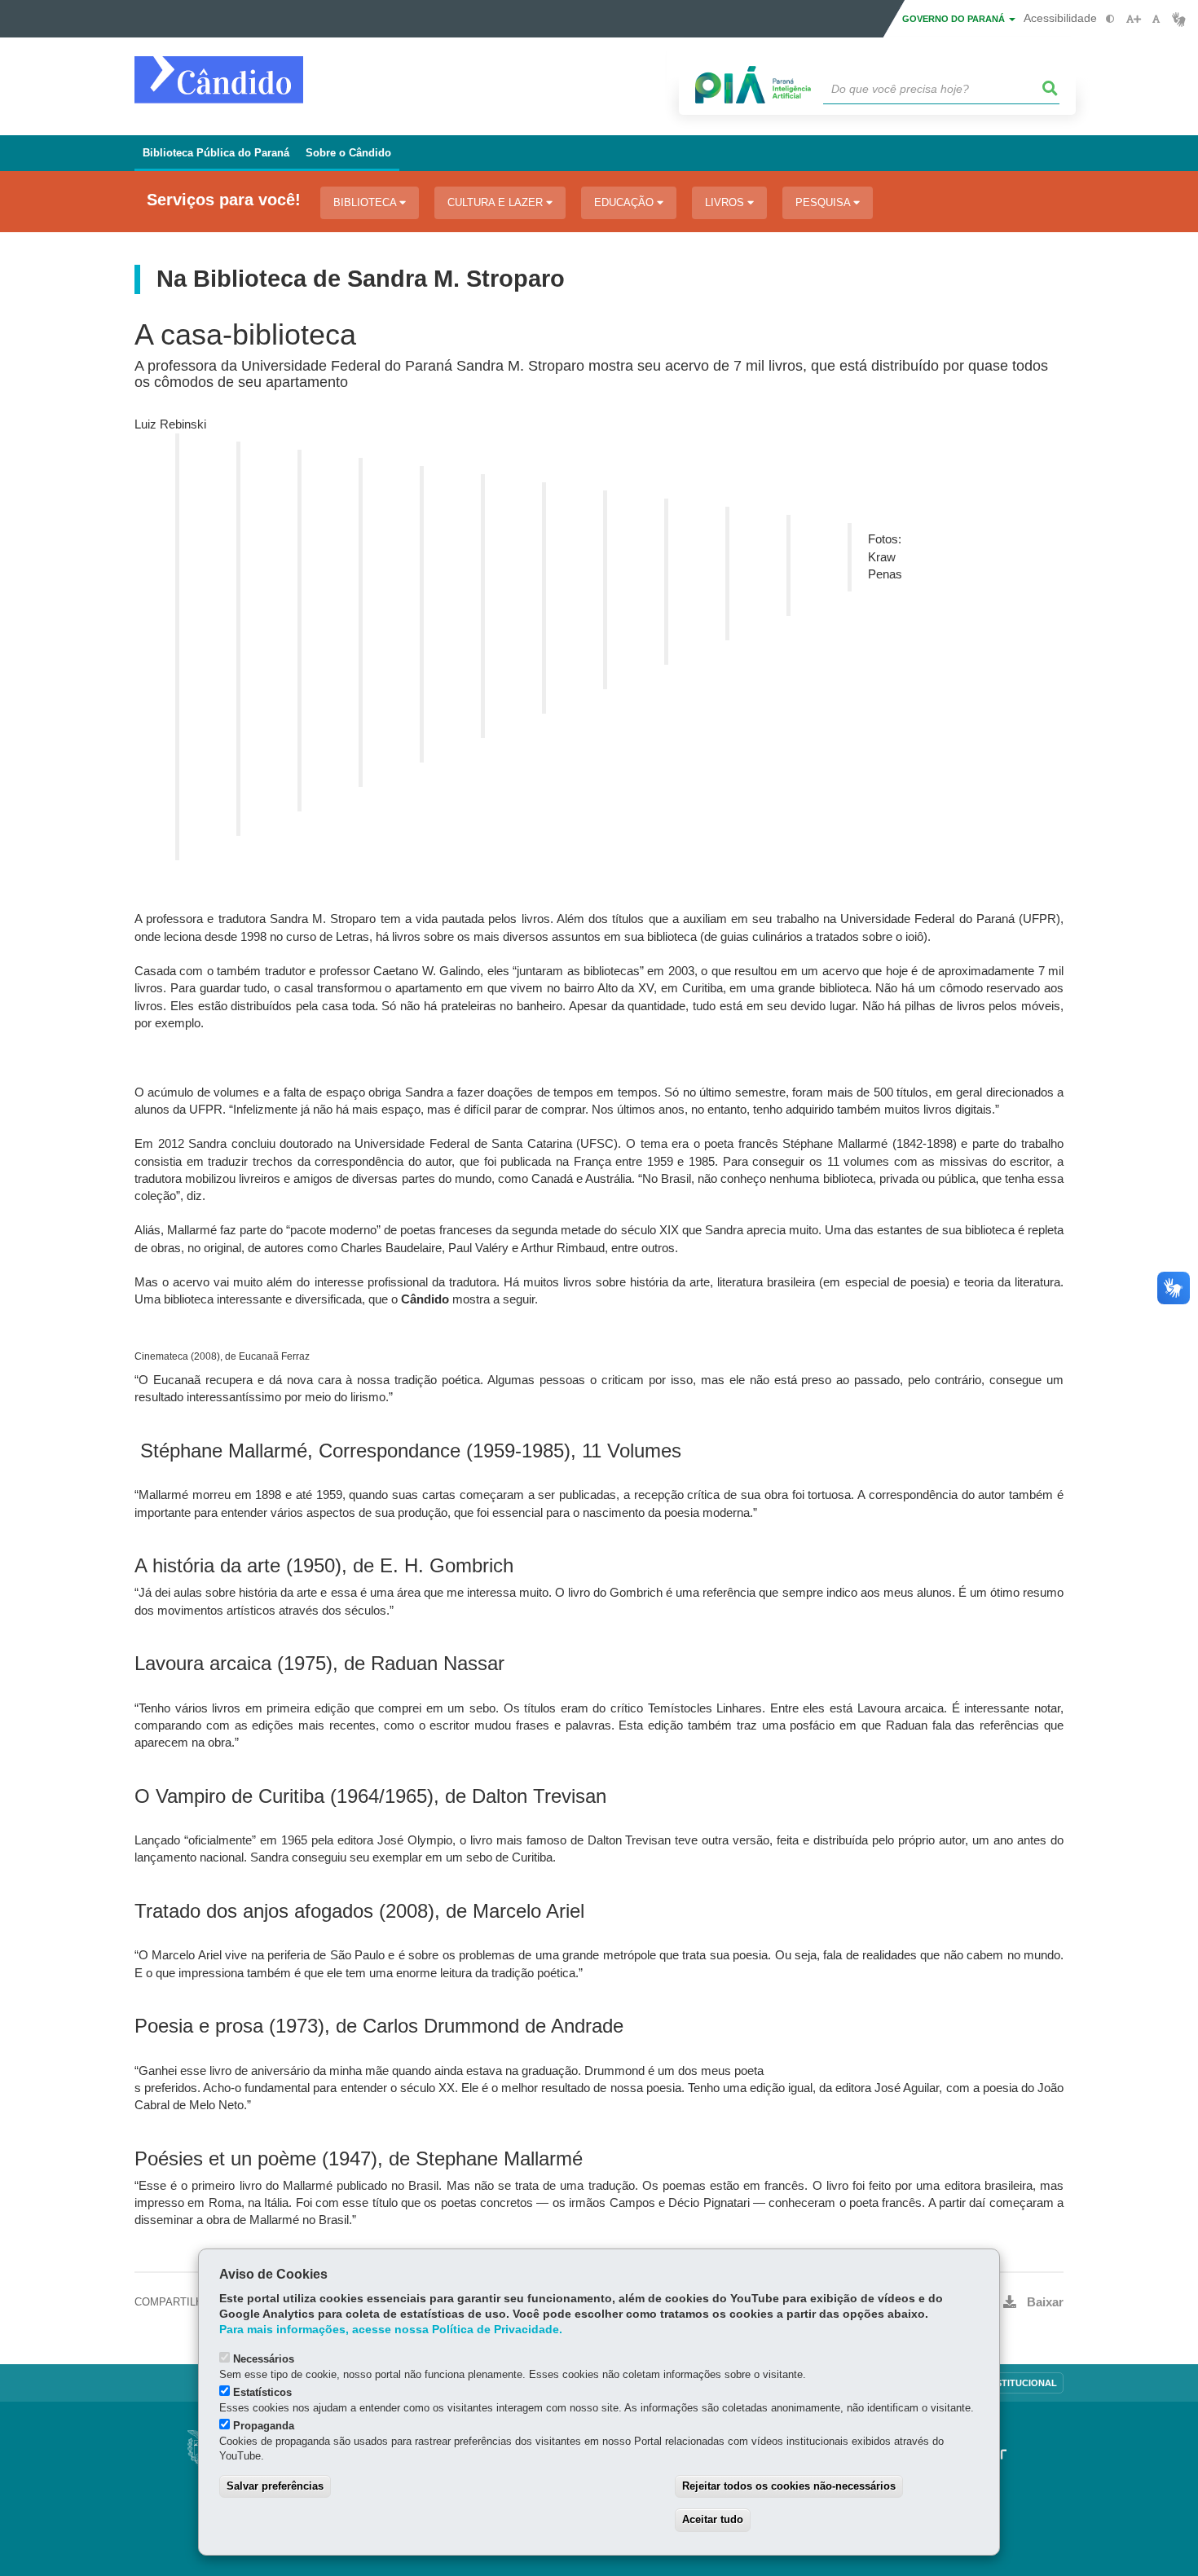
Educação (625, 202)
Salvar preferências (275, 2486)
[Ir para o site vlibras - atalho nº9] (1179, 19)
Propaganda (264, 2426)
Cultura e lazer (497, 202)
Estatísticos (262, 2392)
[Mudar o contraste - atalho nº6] (1110, 19)
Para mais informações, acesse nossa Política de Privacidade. (391, 2330)
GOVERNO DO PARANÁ (955, 19)
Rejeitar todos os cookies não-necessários (789, 2486)
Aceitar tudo (713, 2519)
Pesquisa (824, 202)
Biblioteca (366, 202)
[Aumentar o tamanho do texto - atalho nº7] (1133, 19)
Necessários (264, 2359)
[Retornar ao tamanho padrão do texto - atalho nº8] (1156, 19)
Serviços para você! (224, 200)
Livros (726, 202)
